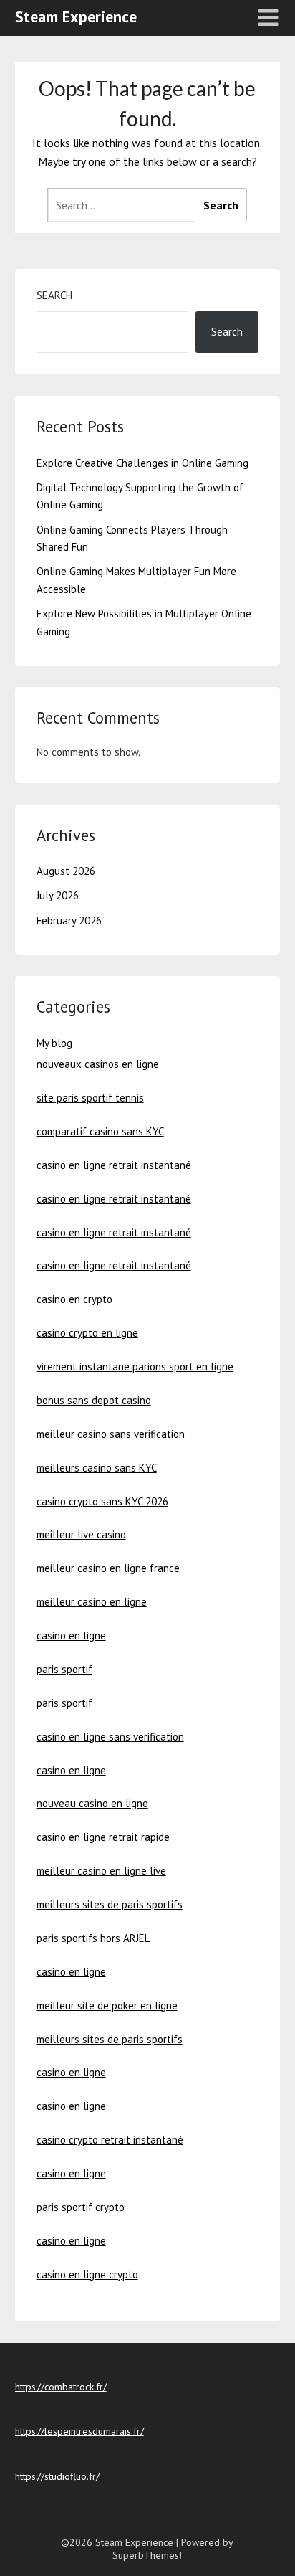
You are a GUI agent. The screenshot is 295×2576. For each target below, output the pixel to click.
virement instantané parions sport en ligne (135, 1367)
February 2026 (69, 920)
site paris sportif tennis (90, 1098)
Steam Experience (76, 16)
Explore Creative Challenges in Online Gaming (142, 463)
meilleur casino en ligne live (101, 1871)
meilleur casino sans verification (111, 1434)
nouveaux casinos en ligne (98, 1064)
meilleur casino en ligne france (108, 1568)
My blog (54, 1043)
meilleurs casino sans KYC (97, 1468)
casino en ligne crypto (87, 2274)
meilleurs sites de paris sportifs (110, 1904)
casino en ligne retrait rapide (103, 1837)
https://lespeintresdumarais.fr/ (79, 2431)
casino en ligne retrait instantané (114, 1165)
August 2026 (66, 871)
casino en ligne (71, 1635)
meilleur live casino (81, 1534)
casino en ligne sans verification (110, 1737)
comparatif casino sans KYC (100, 1131)
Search (54, 295)
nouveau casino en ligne (92, 1803)
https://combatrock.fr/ (61, 2387)
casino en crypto (74, 1299)
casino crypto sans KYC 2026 (102, 1501)
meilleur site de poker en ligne (107, 2006)
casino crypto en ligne (87, 1333)
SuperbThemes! (147, 2555)
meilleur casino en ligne (92, 1602)
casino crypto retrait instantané (110, 2140)
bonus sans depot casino (94, 1400)
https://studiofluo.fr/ (57, 2476)
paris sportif (64, 1669)
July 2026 (58, 895)
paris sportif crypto (81, 2207)
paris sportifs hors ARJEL (93, 1938)
